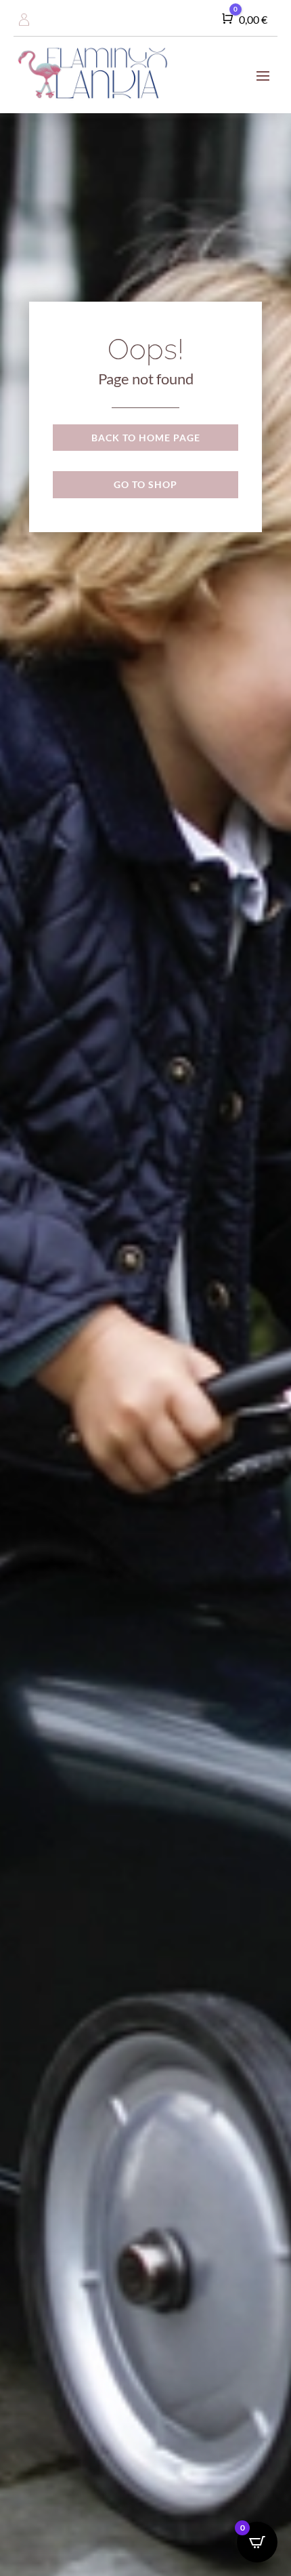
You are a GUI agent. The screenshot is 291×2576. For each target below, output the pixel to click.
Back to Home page (146, 438)
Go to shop (145, 484)
